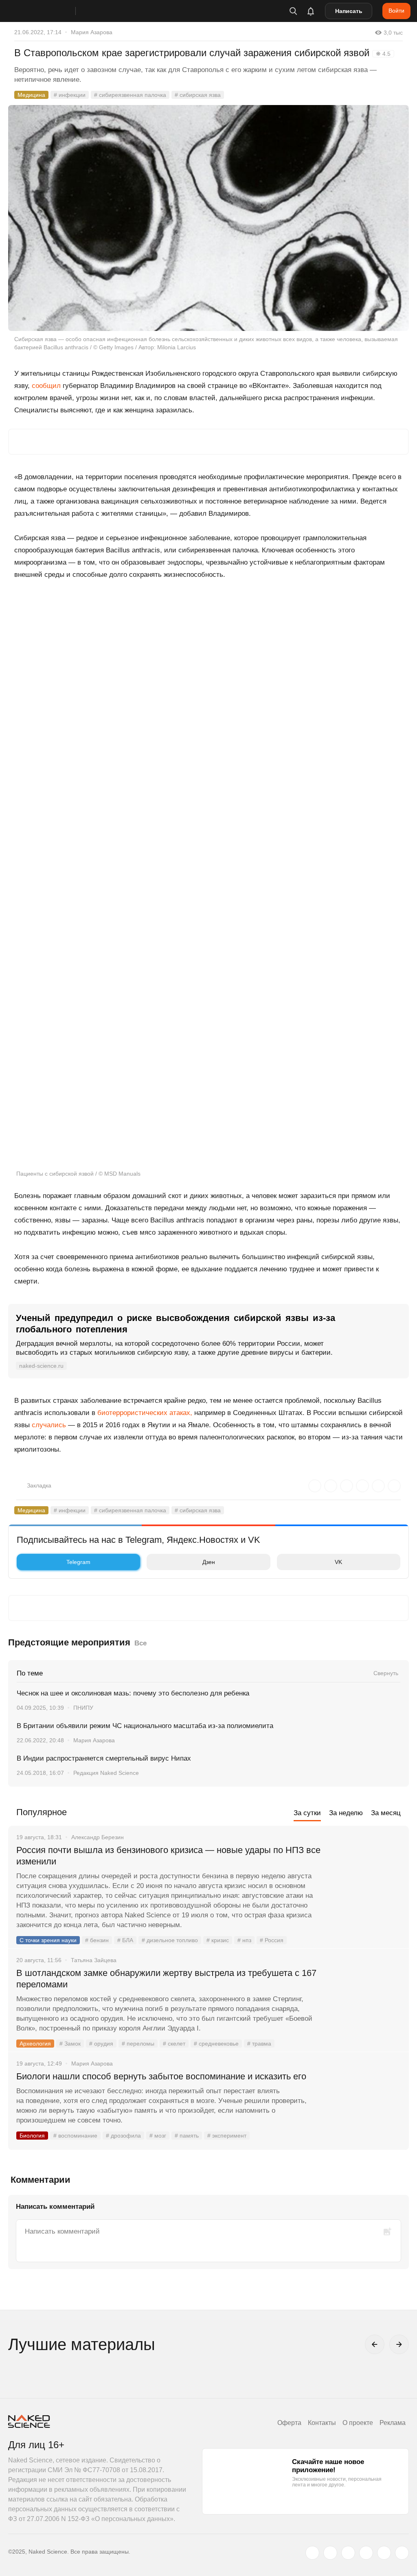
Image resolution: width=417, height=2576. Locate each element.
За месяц (386, 1813)
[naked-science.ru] (402, 2553)
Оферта (289, 2423)
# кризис (218, 1940)
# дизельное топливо (170, 1940)
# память (187, 2136)
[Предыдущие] (375, 2344)
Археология (35, 2044)
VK (338, 1562)
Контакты (322, 2423)
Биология (32, 2136)
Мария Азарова (92, 32)
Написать (349, 11)
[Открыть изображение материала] (208, 218)
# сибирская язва (198, 95)
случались (49, 1425)
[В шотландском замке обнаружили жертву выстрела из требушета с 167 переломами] (366, 2004)
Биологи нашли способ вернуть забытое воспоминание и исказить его (161, 2076)
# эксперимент (227, 2136)
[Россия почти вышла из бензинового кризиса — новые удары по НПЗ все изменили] (366, 1881)
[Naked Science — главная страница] (50, 11)
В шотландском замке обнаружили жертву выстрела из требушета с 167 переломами (166, 1979)
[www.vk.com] (330, 2553)
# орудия (101, 2044)
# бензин (97, 1940)
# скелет (174, 2044)
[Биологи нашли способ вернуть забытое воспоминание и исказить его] (366, 2107)
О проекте (358, 2423)
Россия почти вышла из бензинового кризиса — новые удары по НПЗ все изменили (168, 1856)
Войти (396, 11)
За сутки (307, 1813)
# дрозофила (123, 2136)
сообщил (46, 386)
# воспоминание (75, 2136)
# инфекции (70, 95)
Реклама (393, 2423)
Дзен (209, 1562)
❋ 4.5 (383, 54)
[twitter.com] (312, 2553)
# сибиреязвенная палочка (130, 95)
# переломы (138, 2044)
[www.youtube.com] (348, 2553)
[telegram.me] (384, 2553)
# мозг (158, 2136)
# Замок (70, 2044)
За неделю (346, 1813)
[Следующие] (399, 2344)
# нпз (244, 1940)
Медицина (31, 95)
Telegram (78, 1562)
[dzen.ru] (366, 2553)
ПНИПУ (83, 1708)
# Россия (272, 1940)
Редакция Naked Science (106, 1773)
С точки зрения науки (48, 1940)
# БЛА (125, 1940)
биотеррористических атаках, (145, 1413)
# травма (259, 2044)
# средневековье (216, 2044)
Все (140, 1643)
